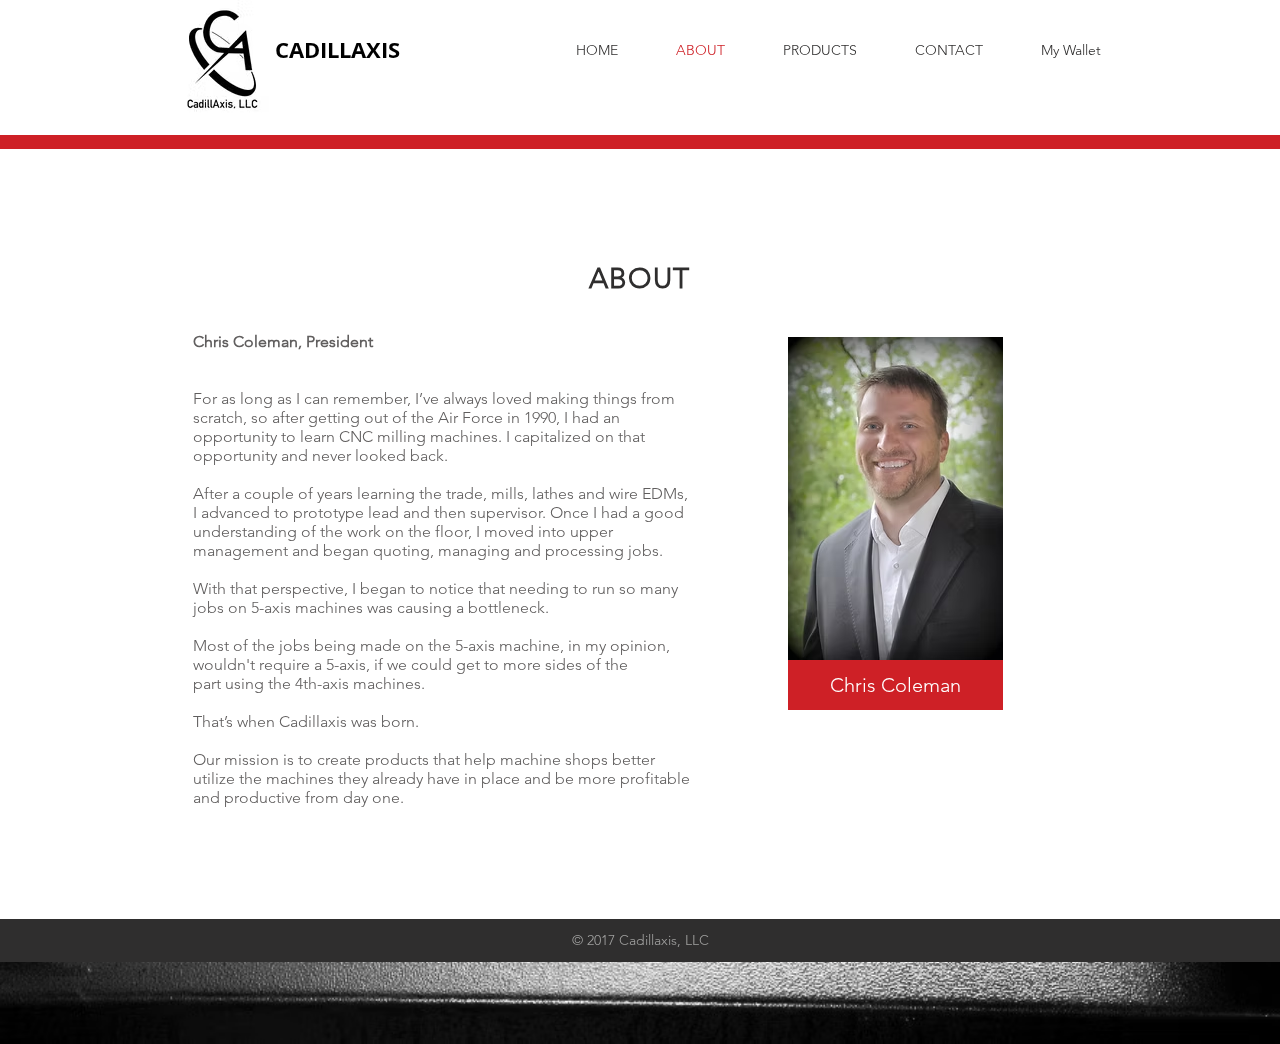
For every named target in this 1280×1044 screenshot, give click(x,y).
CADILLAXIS (337, 49)
